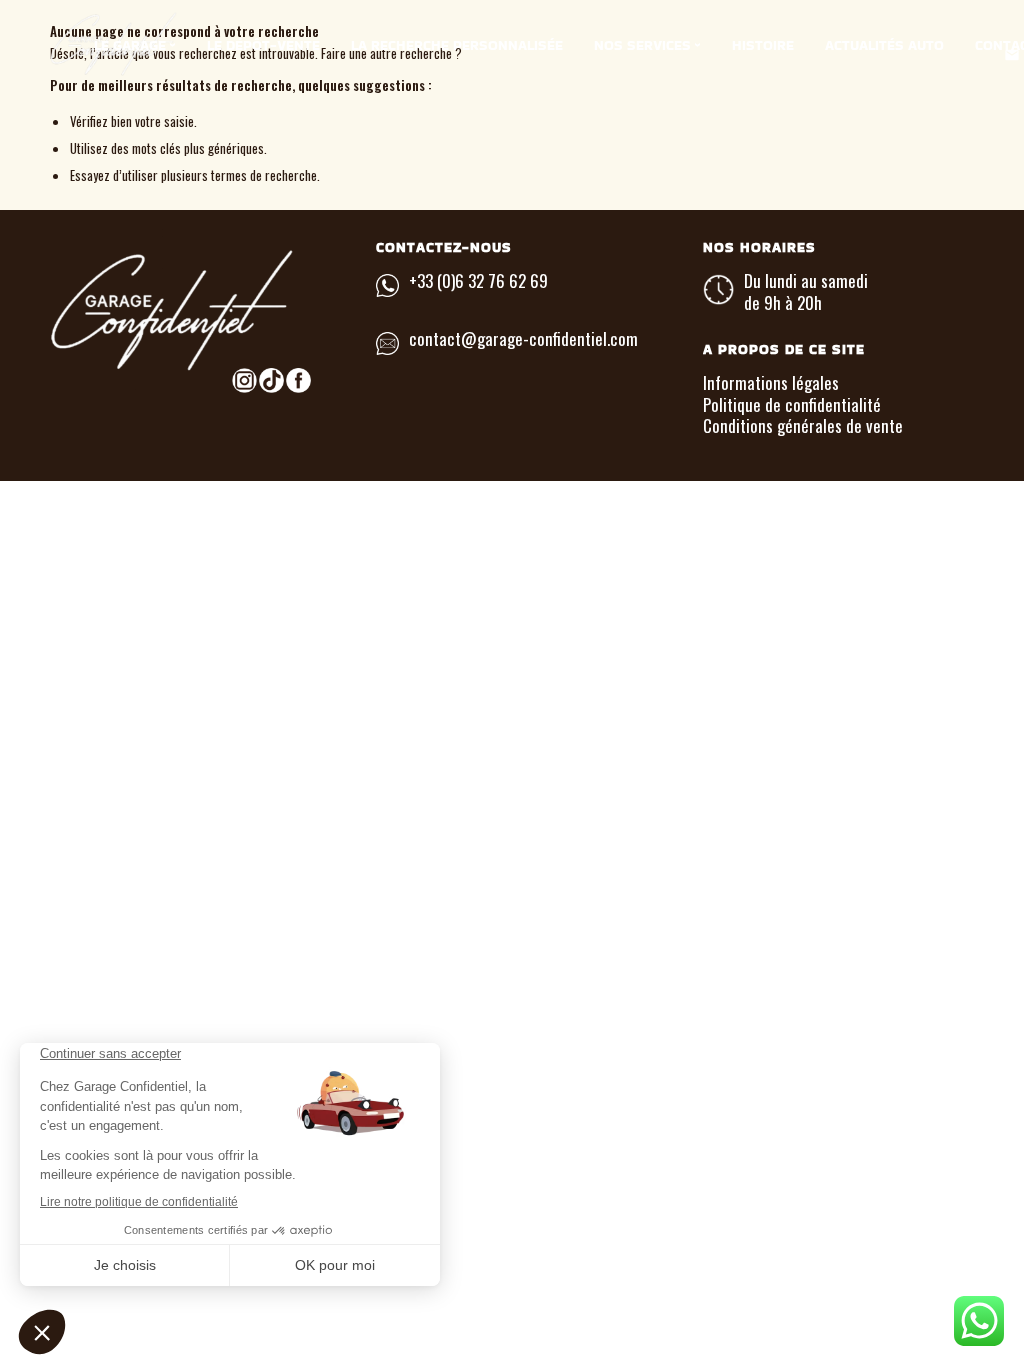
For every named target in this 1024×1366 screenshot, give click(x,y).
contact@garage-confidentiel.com (523, 338)
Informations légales (771, 382)
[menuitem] (135, 45)
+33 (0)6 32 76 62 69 (478, 280)
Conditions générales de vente (803, 425)
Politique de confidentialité (792, 404)
